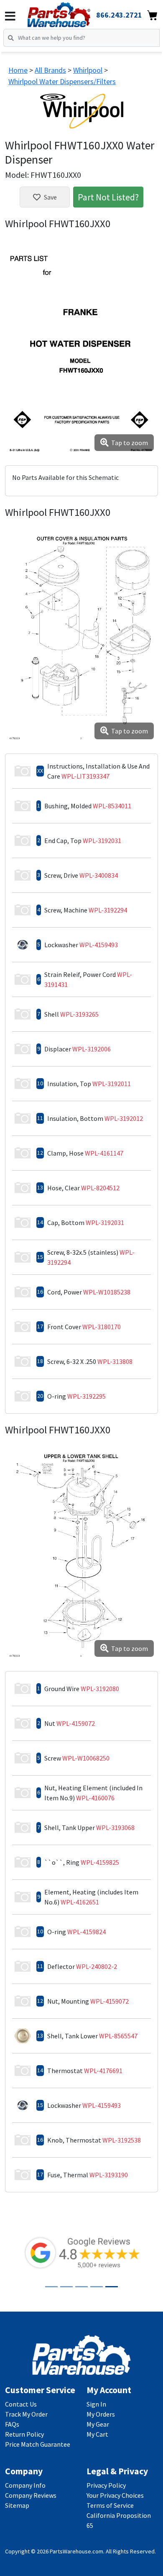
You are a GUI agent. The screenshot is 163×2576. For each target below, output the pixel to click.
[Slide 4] (97, 2287)
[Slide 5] (112, 2287)
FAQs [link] (12, 2424)
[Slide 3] (81, 2287)
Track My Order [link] (26, 2414)
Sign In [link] (96, 2404)
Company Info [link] (25, 2485)
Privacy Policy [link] (106, 2485)
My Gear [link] (98, 2424)
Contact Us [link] (21, 2404)
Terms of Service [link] (110, 2505)
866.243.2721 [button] (119, 15)
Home (18, 70)
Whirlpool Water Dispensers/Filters (62, 81)
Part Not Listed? (108, 197)
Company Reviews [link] (31, 2495)
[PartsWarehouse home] (70, 12)
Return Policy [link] (24, 2434)
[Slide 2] (66, 2287)
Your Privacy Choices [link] (115, 2495)
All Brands (50, 70)
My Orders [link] (101, 2414)
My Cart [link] (97, 2434)
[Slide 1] (51, 2287)
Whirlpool (88, 70)
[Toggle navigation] (10, 16)
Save (50, 197)
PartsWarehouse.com (76, 2551)
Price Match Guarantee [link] (38, 2444)
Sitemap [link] (17, 2505)
